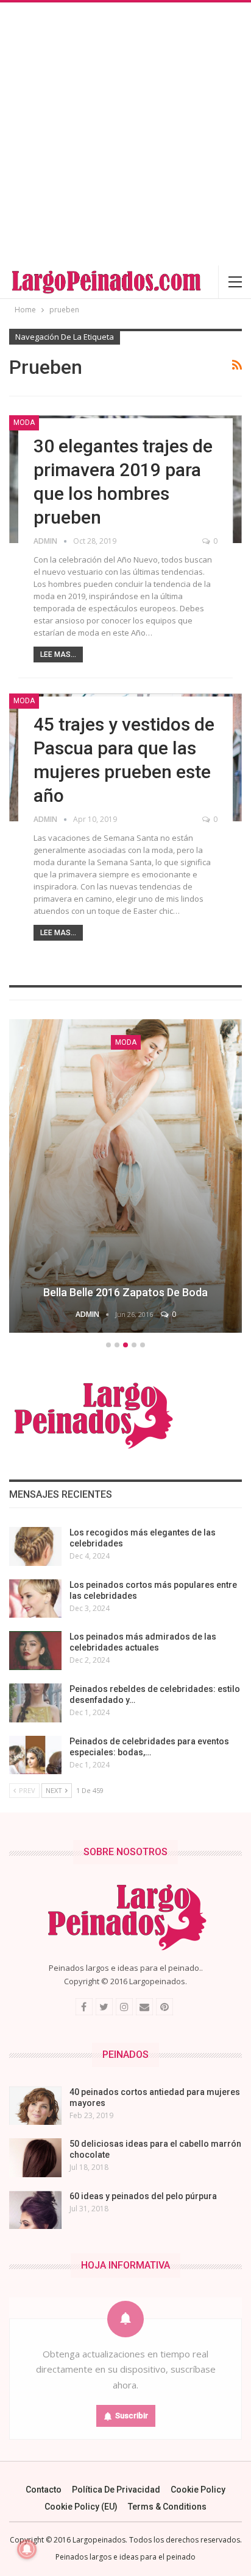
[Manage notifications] (27, 2549)
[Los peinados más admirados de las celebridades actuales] (35, 1651)
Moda (24, 423)
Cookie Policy (198, 2490)
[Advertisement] (125, 134)
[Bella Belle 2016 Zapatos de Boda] (125, 1176)
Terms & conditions (167, 2507)
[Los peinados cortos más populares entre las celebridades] (35, 1599)
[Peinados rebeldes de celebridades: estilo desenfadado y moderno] (35, 1703)
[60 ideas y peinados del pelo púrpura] (35, 2210)
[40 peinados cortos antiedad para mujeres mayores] (35, 2106)
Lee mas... (58, 655)
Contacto (44, 2490)
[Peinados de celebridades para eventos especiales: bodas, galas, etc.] (35, 1755)
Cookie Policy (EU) (81, 2507)
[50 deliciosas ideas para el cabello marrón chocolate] (35, 2158)
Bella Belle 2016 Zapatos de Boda (125, 1292)
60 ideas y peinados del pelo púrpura (143, 2196)
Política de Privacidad (116, 2490)
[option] (125, 1178)
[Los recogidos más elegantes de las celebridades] (35, 1546)
